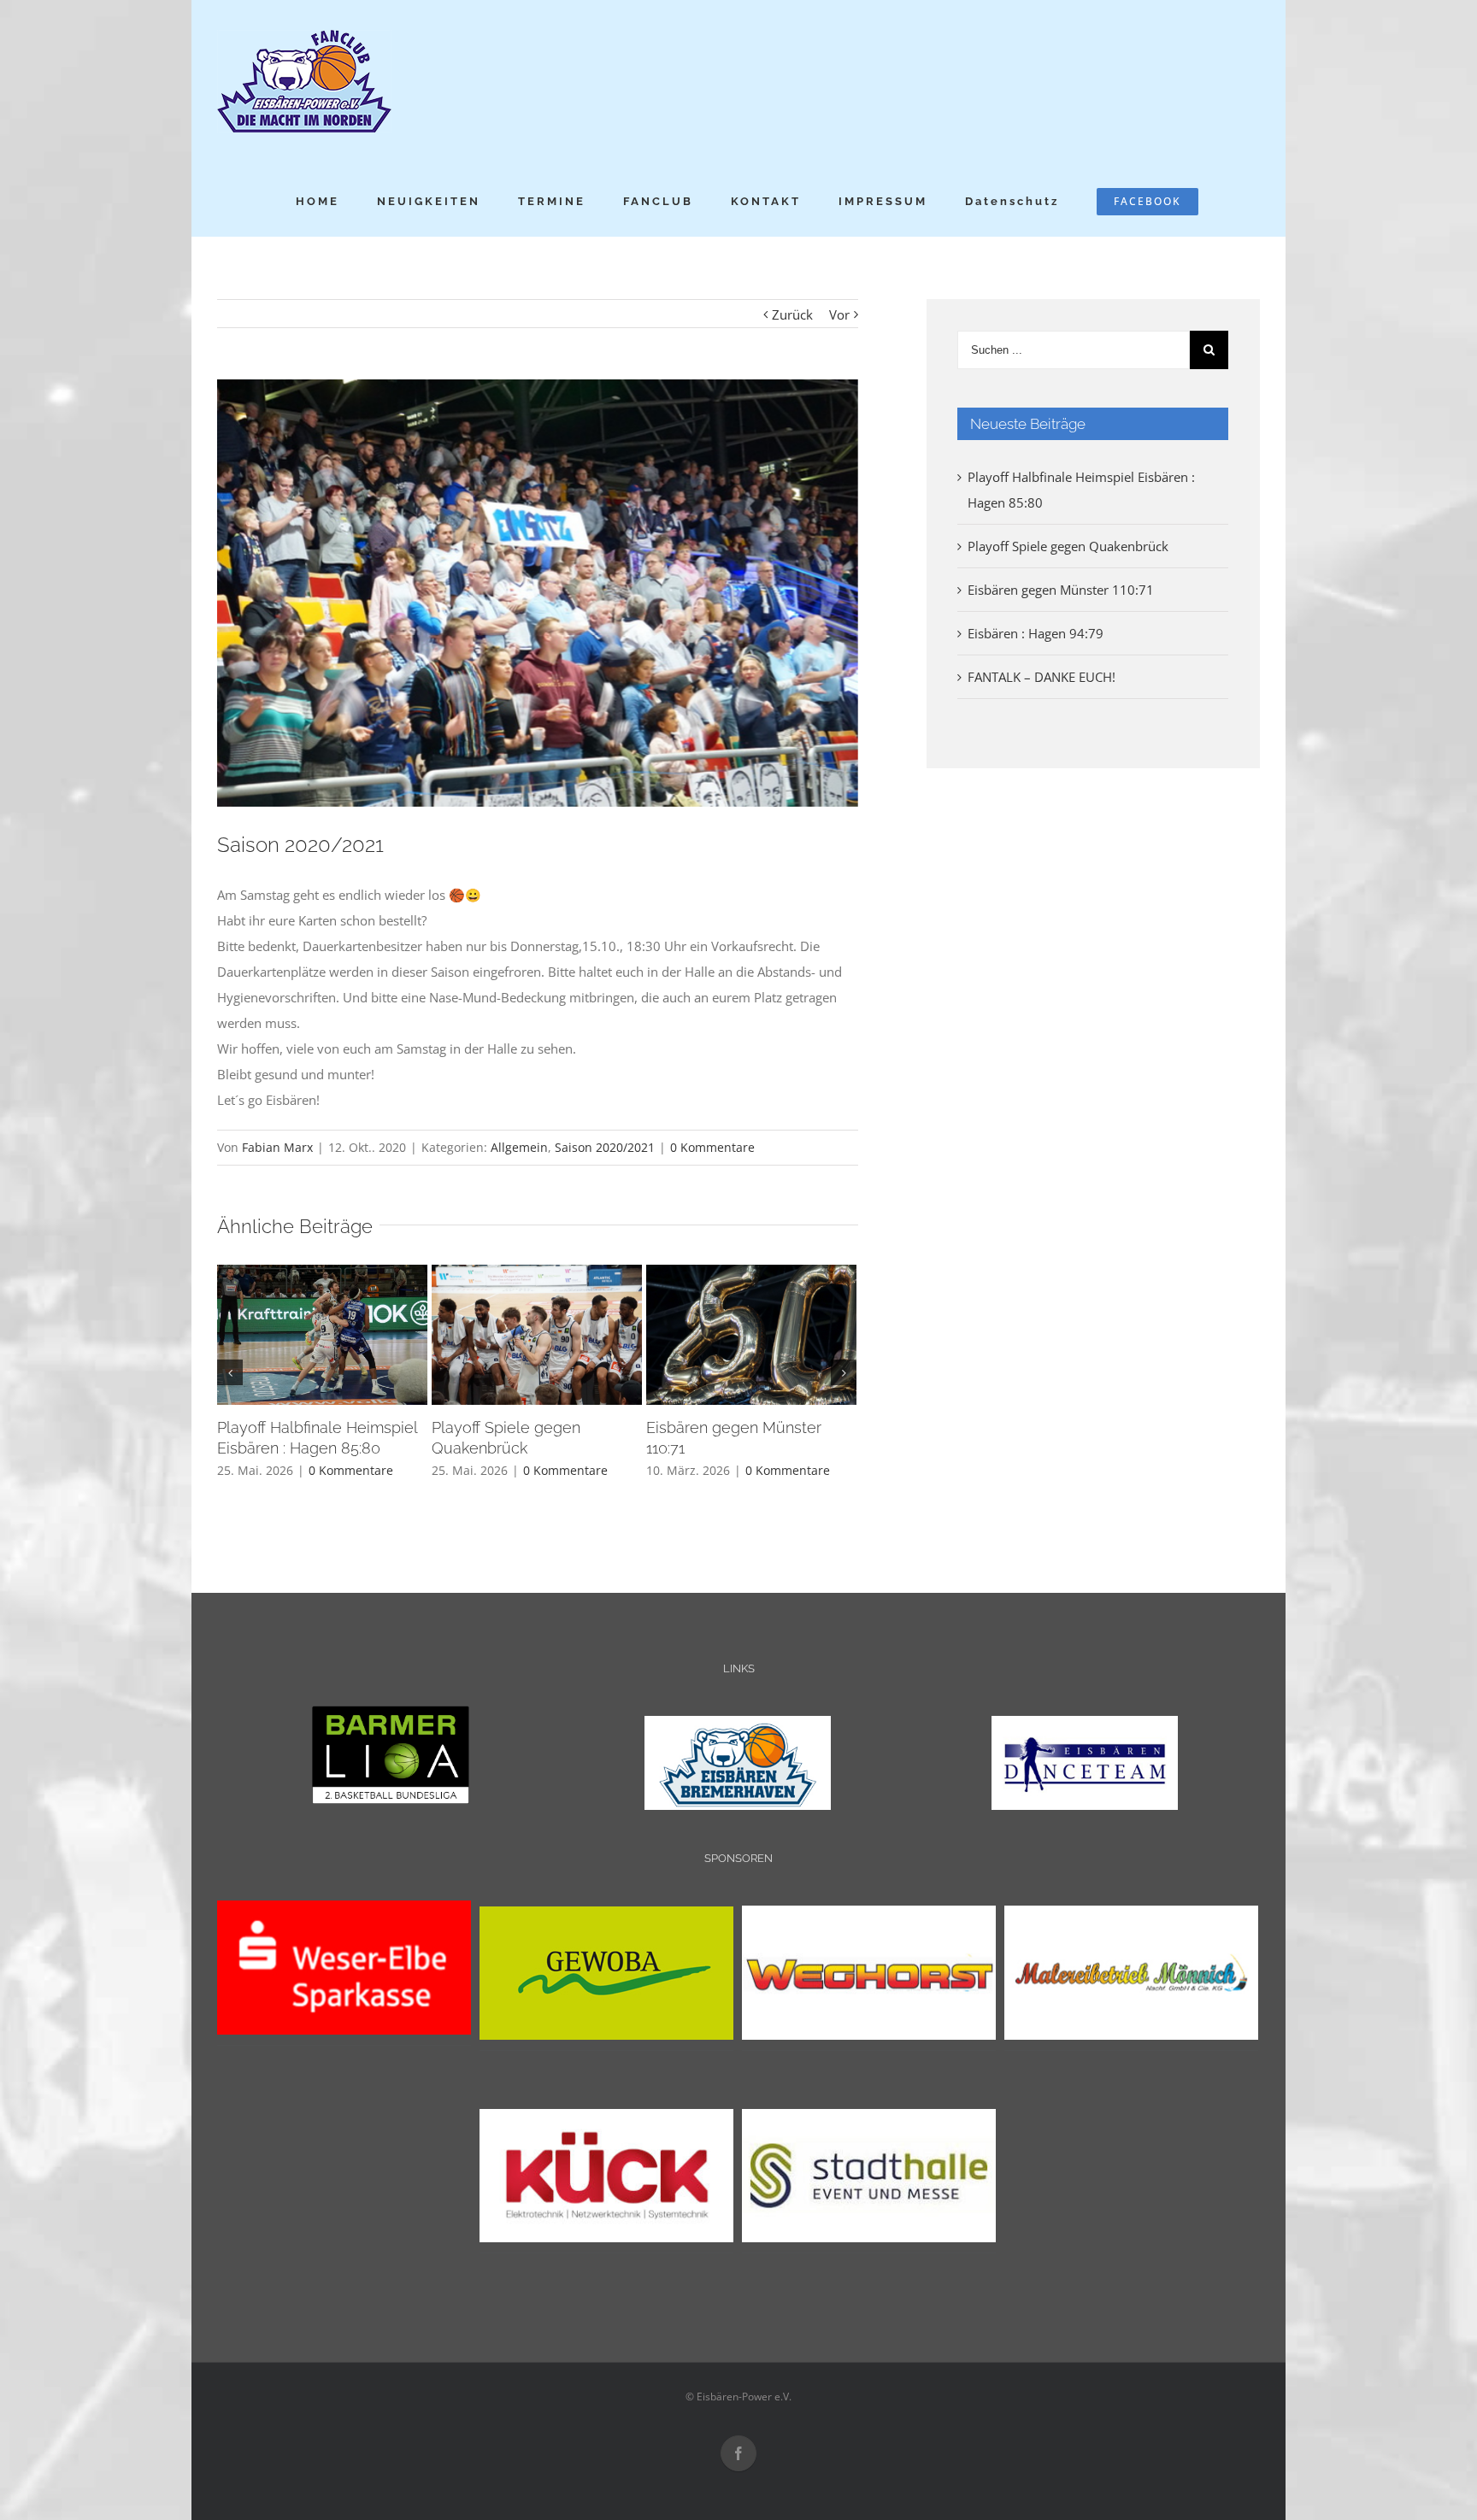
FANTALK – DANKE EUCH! (1042, 677)
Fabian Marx (277, 1147)
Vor (839, 314)
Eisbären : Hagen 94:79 (1036, 633)
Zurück (792, 314)
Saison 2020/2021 (605, 1147)
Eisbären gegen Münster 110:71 (1061, 590)
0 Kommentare (712, 1147)
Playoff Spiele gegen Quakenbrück (1068, 546)
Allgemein (519, 1147)
